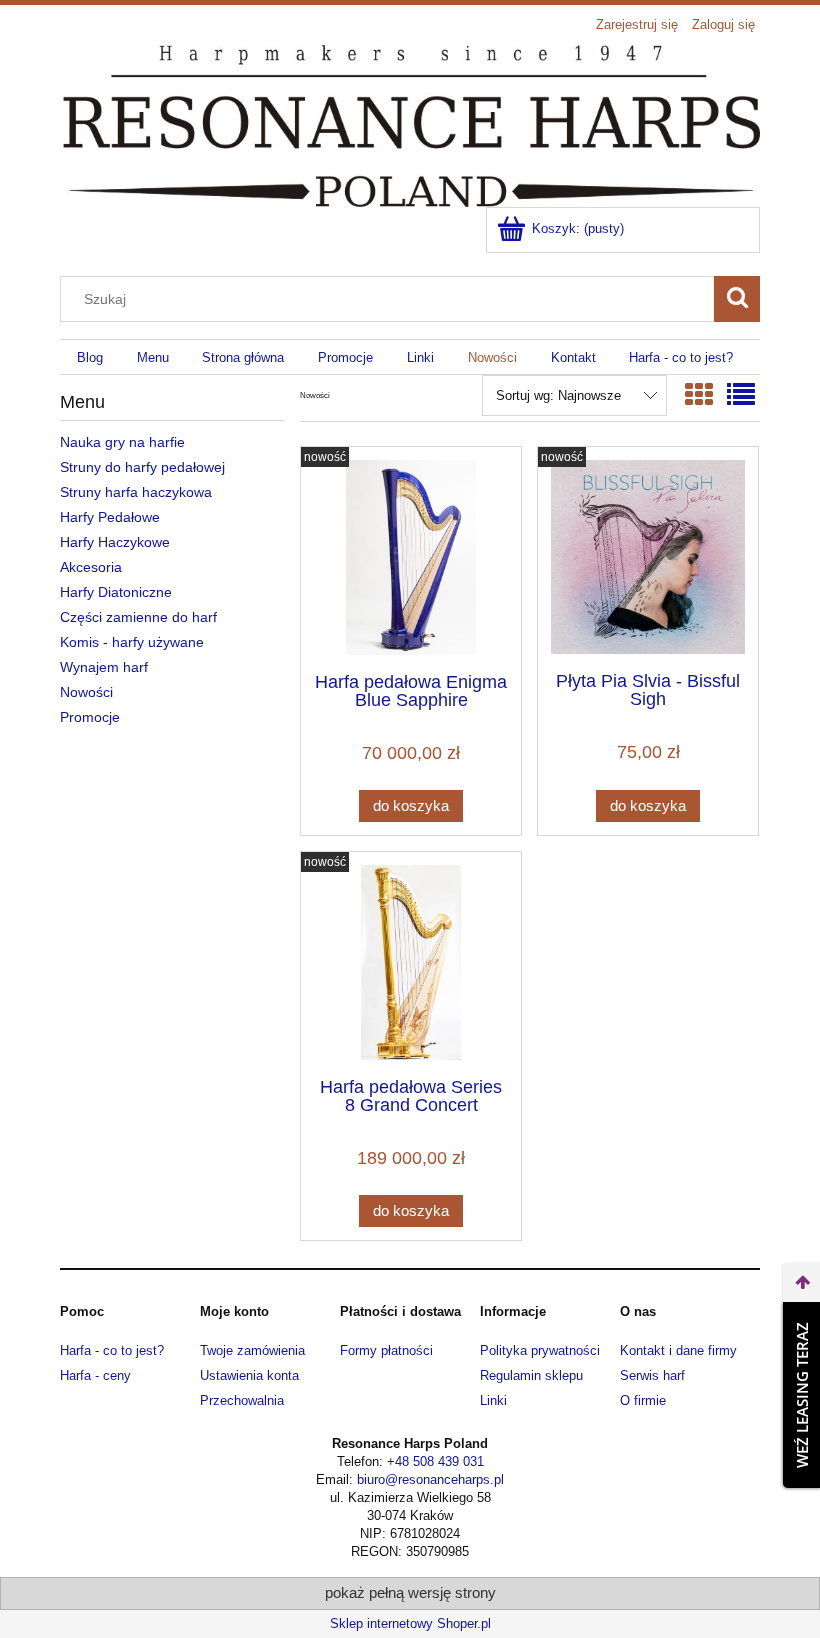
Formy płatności (386, 1350)
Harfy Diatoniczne (116, 592)
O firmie (643, 1400)
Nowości (86, 692)
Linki (493, 1400)
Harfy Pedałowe (110, 517)
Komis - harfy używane (132, 642)
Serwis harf (652, 1375)
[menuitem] (90, 357)
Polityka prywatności (540, 1350)
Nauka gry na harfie (122, 442)
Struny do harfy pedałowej (142, 467)
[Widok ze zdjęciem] (699, 395)
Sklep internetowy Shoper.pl (410, 1623)
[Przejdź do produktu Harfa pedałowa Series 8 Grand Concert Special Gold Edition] (411, 962)
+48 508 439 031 (435, 1461)
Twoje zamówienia (252, 1350)
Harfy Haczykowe (115, 542)
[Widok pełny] (741, 395)
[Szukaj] (737, 299)
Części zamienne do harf (138, 617)
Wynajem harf (104, 667)
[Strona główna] (410, 124)
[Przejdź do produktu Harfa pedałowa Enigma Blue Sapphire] (411, 557)
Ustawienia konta (249, 1375)
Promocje (90, 717)
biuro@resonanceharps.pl (430, 1479)
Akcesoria (91, 567)
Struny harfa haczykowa (136, 492)
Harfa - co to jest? (112, 1350)
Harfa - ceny (95, 1375)
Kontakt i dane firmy (678, 1350)
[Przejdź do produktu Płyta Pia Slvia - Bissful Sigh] (648, 557)
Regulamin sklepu (531, 1375)
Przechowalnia (242, 1400)
